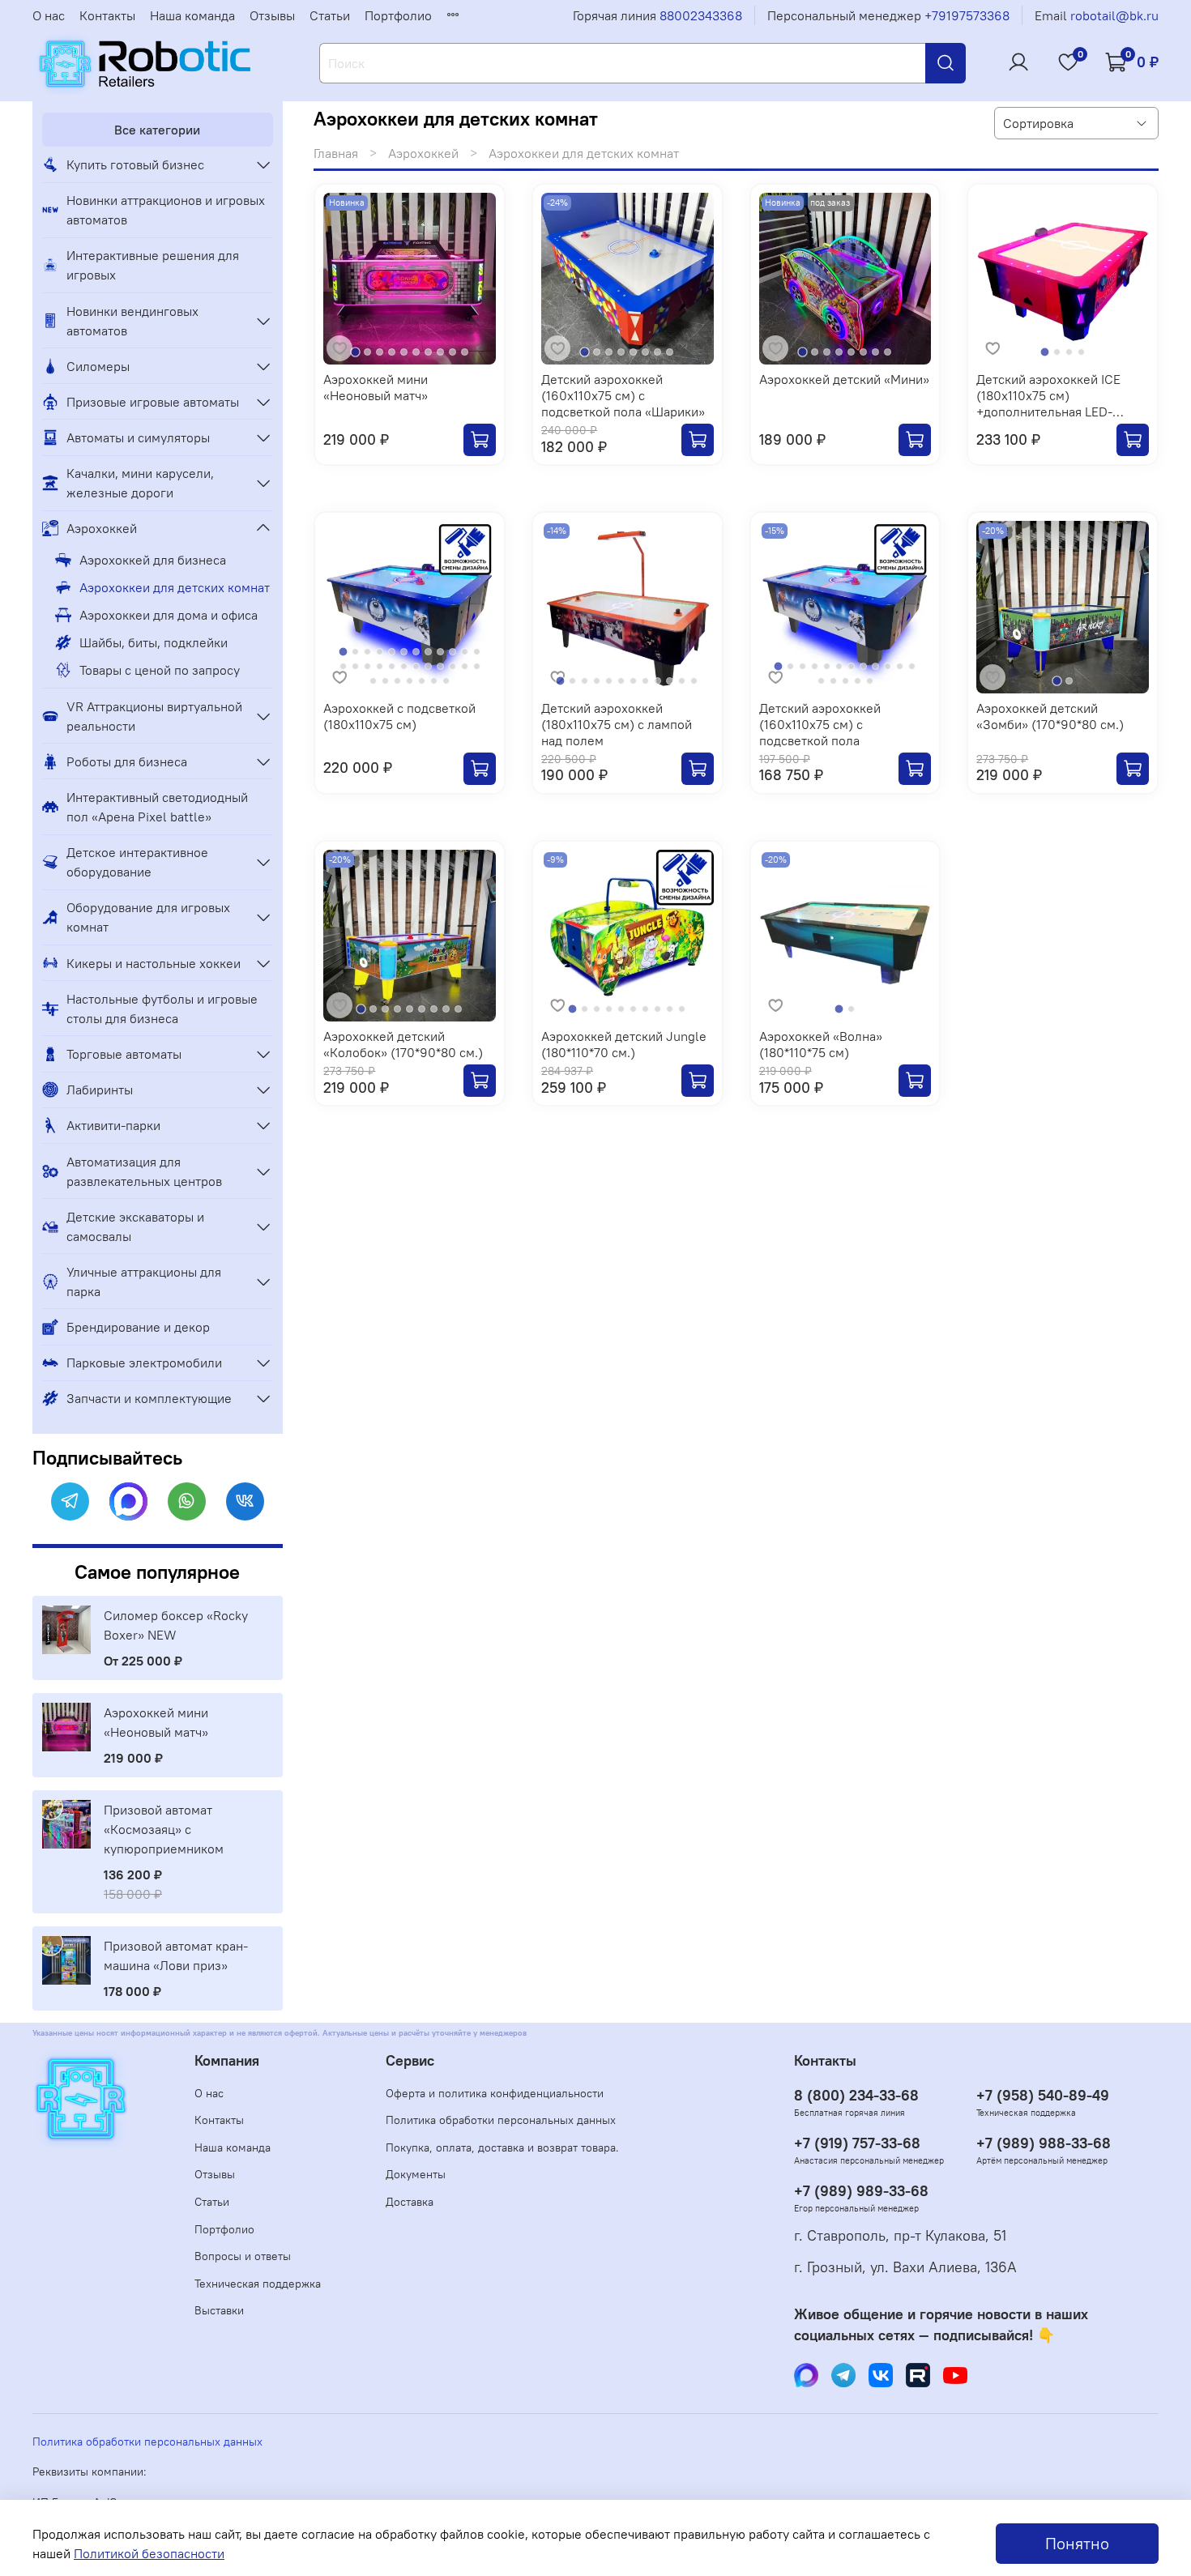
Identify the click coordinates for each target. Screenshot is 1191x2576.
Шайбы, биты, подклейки (154, 642)
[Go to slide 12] (477, 652)
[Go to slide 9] (452, 352)
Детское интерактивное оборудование (137, 862)
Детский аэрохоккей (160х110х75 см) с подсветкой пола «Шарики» (623, 395)
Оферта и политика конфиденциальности (495, 2093)
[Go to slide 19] (416, 666)
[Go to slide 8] (440, 352)
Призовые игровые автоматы (153, 402)
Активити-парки (113, 1125)
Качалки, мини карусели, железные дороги (140, 483)
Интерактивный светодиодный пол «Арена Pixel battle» (157, 807)
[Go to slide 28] (410, 681)
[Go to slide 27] (397, 681)
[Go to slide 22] (452, 666)
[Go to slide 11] (465, 652)
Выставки (219, 2310)
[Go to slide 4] (392, 352)
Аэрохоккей (423, 153)
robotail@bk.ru (1114, 15)
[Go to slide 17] (392, 666)
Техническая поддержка (258, 2284)
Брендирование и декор (138, 1327)
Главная (336, 153)
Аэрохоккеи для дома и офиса (169, 615)
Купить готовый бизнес (135, 164)
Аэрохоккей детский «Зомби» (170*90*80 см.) (1050, 716)
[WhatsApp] (187, 1501)
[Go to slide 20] (428, 666)
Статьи (330, 15)
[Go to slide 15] (367, 666)
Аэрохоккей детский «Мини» (844, 379)
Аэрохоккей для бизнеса (153, 560)
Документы (416, 2174)
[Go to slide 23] (465, 666)
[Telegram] (70, 1501)
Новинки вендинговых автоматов (132, 321)
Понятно (1077, 2543)
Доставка (410, 2202)
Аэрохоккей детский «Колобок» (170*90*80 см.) (403, 1044)
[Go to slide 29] (422, 681)
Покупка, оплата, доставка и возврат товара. (502, 2147)
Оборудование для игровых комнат (148, 917)
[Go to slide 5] (404, 352)
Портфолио (398, 15)
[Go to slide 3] (380, 352)
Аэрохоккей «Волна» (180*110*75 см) (821, 1044)
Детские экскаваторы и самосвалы (135, 1226)
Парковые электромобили (144, 1363)
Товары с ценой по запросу (160, 670)
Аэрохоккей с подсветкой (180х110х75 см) (399, 716)
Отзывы (272, 15)
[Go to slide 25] (373, 681)
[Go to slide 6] (416, 352)
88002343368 (701, 15)
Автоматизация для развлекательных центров (144, 1171)
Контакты (107, 15)
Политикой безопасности (149, 2553)
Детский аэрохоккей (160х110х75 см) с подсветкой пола (820, 724)
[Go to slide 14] (355, 666)
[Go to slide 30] (434, 681)
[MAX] (128, 1501)
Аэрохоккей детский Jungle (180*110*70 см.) (624, 1044)
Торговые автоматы (124, 1054)
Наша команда (192, 15)
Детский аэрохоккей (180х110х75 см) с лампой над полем (617, 724)
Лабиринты (100, 1090)
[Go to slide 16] (380, 666)
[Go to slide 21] (440, 666)
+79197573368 (967, 15)
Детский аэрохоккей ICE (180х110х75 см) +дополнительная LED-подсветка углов (1048, 403)
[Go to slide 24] (477, 666)
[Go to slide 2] (367, 352)
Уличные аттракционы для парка (144, 1282)
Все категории (157, 130)
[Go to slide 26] (385, 681)
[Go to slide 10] (465, 352)
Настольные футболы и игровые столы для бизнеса (162, 1009)
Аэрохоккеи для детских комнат (175, 587)
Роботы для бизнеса (127, 761)
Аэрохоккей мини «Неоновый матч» (376, 387)
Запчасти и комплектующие (149, 1398)
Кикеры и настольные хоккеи (154, 963)
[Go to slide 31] (446, 681)
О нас (49, 15)
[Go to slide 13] (343, 666)
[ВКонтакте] (245, 1501)
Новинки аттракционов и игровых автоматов (166, 210)
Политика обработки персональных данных (501, 2120)
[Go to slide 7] (428, 352)
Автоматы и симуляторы (138, 437)
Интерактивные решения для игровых (153, 265)
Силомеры (98, 366)
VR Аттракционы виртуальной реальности (154, 716)
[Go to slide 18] (404, 666)
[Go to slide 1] (355, 353)
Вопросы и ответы (243, 2256)
